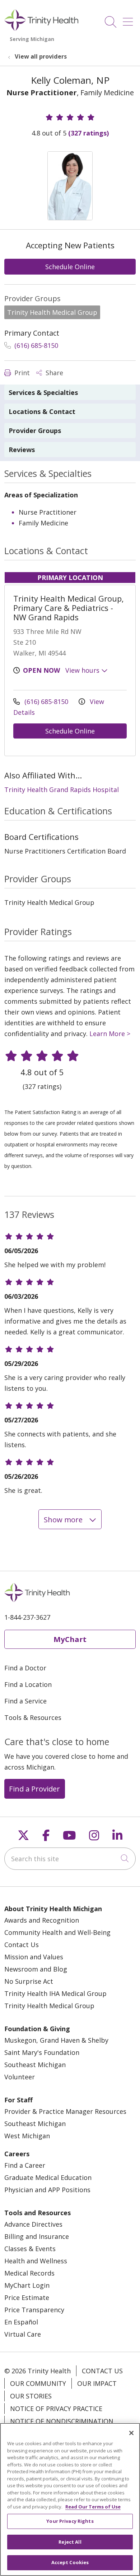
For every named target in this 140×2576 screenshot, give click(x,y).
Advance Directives (33, 2224)
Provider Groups (35, 431)
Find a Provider (34, 1789)
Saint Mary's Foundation (42, 2052)
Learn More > (110, 1034)
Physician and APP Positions (47, 2190)
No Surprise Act (29, 1981)
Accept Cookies (70, 2562)
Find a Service (25, 1701)
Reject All (70, 2542)
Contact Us (22, 1945)
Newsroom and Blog (36, 1969)
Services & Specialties (43, 392)
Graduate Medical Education (48, 2177)
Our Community (38, 2383)
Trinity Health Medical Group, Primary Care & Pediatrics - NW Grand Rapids (69, 608)
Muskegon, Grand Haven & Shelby (56, 2040)
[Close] (131, 2433)
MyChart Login (27, 2285)
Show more (64, 1519)
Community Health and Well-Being (57, 1932)
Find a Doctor (25, 1668)
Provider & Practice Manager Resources (65, 2111)
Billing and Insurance (37, 2236)
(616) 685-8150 (35, 345)
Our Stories (31, 2396)
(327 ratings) (88, 133)
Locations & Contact (42, 411)
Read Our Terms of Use (93, 2507)
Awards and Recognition (42, 1920)
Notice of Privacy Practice (56, 2409)
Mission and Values (34, 1957)
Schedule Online (70, 267)
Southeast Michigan (35, 2065)
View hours (83, 670)
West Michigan (27, 2136)
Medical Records (29, 2273)
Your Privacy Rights (70, 2521)
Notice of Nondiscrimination (62, 2421)
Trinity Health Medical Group (49, 2006)
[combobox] (70, 1859)
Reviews (22, 450)
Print (21, 373)
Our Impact (97, 2383)
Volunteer (20, 2077)
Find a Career (25, 2165)
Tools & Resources (33, 1717)
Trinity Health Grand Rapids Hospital (62, 790)
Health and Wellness (36, 2261)
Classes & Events (30, 2249)
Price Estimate (27, 2297)
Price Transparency (34, 2310)
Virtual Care (23, 2334)
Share (53, 373)
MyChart (70, 1639)
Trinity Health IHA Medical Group (55, 1993)
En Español (21, 2322)
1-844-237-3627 (27, 1617)
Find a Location (28, 1684)
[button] (129, 19)
